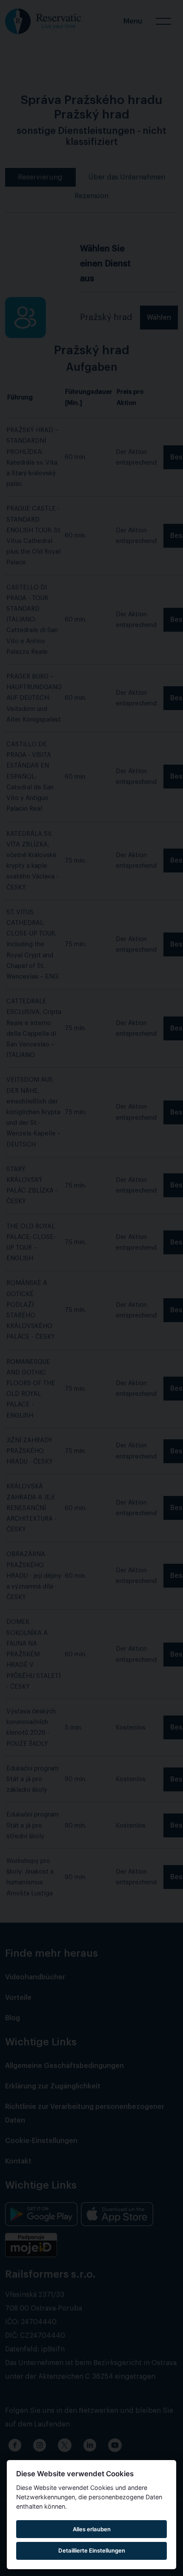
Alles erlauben (92, 2529)
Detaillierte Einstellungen (92, 2550)
